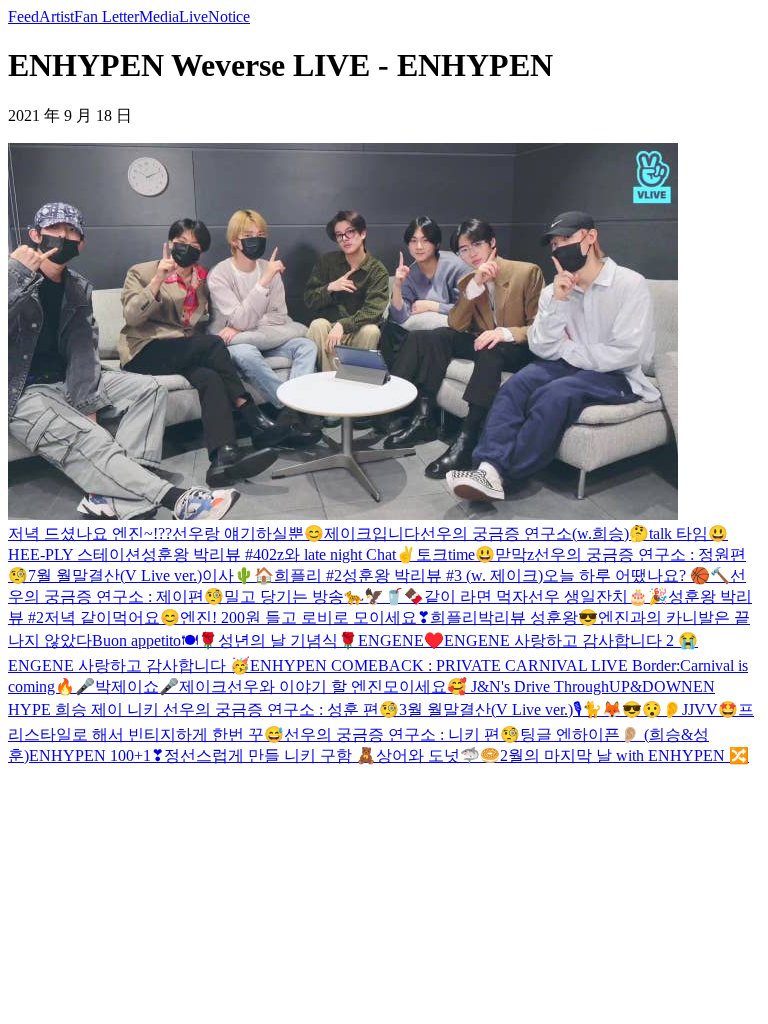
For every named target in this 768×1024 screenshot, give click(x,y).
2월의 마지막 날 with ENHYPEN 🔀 (624, 755)
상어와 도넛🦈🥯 (438, 755)
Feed (23, 16)
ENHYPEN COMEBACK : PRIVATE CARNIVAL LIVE (441, 665)
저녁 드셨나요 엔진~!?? (90, 533)
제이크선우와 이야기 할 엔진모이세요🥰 (323, 686)
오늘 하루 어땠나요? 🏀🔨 (636, 575)
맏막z (514, 554)
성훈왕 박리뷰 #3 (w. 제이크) (442, 575)
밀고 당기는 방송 (284, 596)
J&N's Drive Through (538, 686)
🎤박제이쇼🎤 (127, 686)
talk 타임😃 (688, 533)
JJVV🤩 (710, 709)
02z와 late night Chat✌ (338, 554)
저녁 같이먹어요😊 (112, 617)
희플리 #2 (308, 575)
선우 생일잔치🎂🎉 (598, 596)
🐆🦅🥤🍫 (384, 596)
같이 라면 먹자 (476, 596)
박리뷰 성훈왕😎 (538, 617)
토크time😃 (455, 554)
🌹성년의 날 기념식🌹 (278, 640)
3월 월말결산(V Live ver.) (486, 709)
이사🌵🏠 (238, 575)
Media (159, 16)
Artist (56, 16)
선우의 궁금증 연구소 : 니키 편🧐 (402, 734)
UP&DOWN (651, 686)
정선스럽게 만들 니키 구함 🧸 (270, 755)
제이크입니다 (372, 533)
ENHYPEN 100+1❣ (96, 755)
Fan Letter (106, 16)
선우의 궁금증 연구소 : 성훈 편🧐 (279, 709)
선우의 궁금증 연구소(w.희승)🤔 (534, 533)
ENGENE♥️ (401, 640)
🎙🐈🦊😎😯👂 (627, 709)
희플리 (454, 617)
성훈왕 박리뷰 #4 (201, 554)
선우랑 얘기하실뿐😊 (248, 533)
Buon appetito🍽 (145, 640)
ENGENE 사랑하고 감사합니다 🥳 (129, 665)
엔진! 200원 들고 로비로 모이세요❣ (305, 617)
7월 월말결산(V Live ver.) (115, 575)
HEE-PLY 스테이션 (74, 554)
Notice (229, 16)
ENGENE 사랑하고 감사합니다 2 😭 (571, 640)
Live (193, 16)
